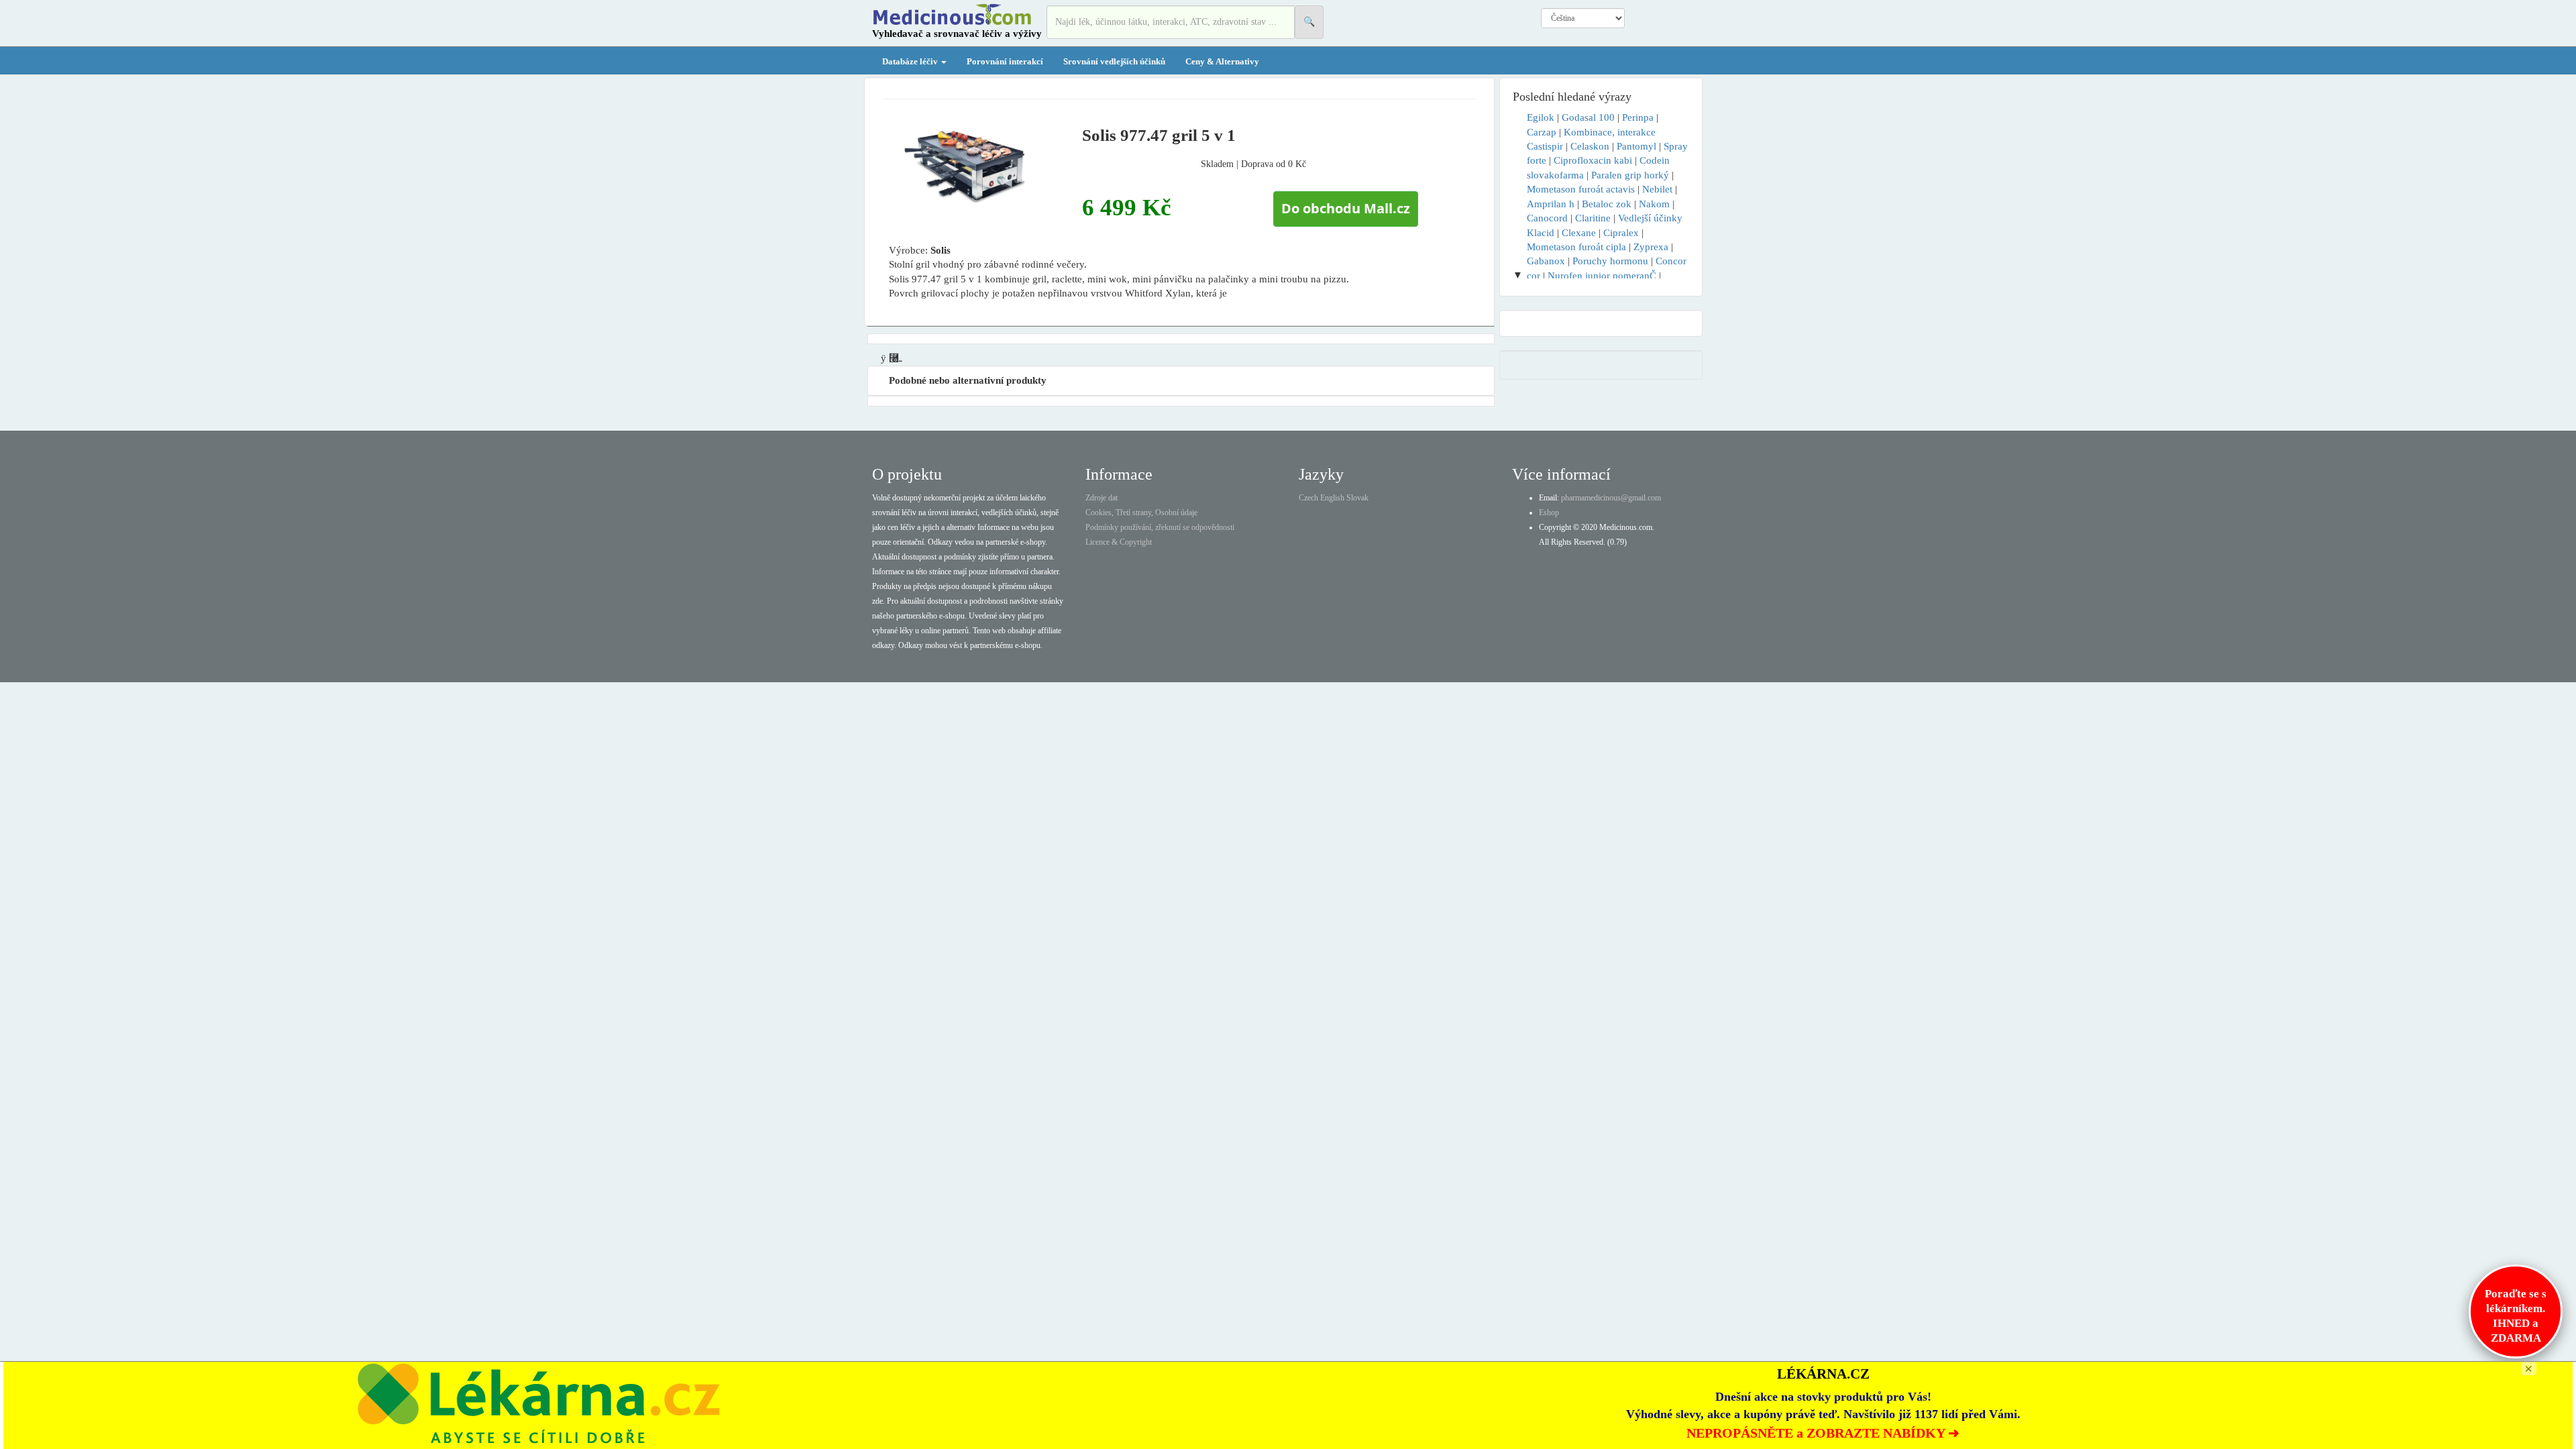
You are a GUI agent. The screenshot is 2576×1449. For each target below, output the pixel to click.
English (1332, 498)
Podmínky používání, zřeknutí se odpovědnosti (1160, 527)
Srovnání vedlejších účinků (1114, 61)
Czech (1308, 498)
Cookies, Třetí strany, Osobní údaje (1141, 513)
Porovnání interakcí (1005, 61)
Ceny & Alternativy (1222, 61)
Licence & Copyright (1119, 542)
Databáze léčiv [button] (911, 61)
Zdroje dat (1102, 498)
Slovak (1357, 498)
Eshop (1549, 513)
